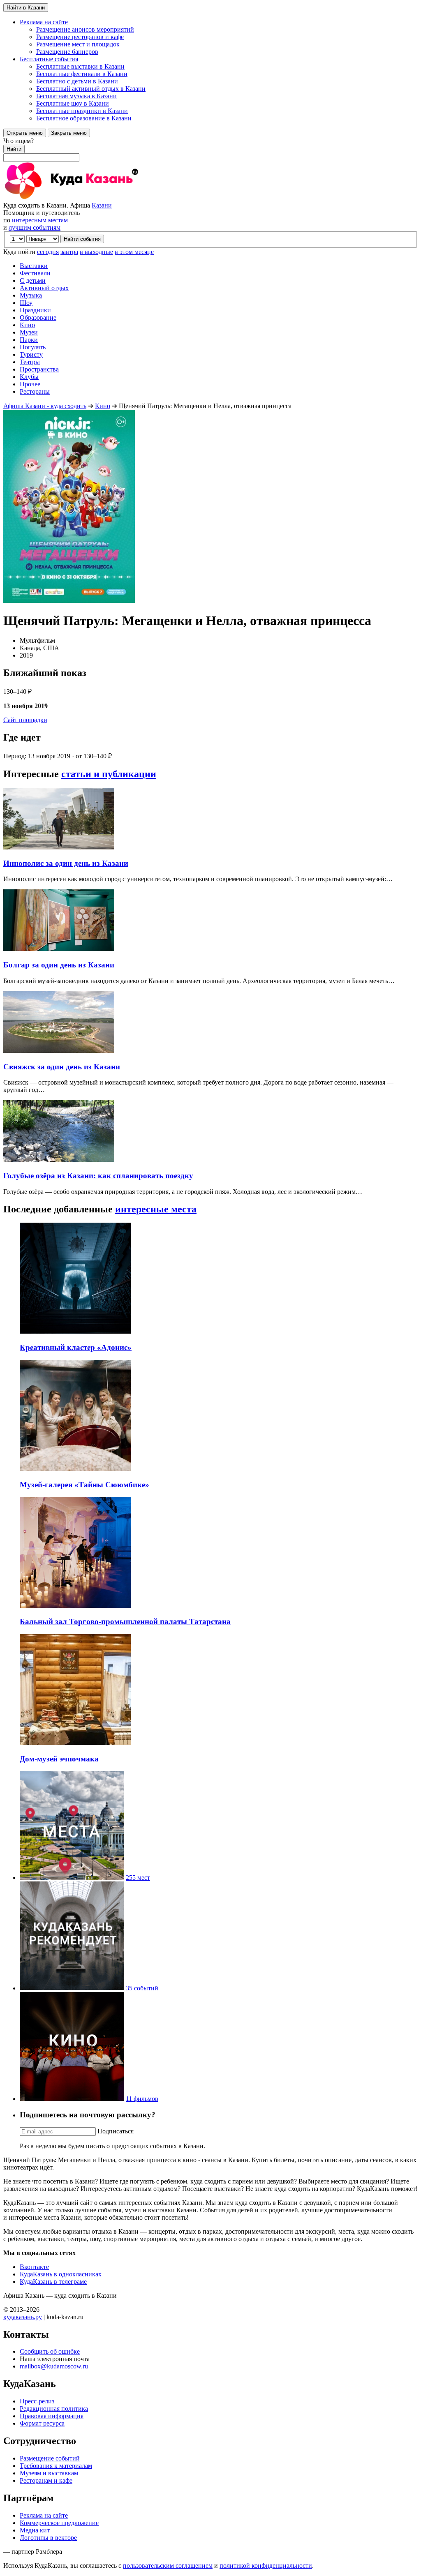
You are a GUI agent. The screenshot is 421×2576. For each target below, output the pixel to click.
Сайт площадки (25, 720)
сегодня (48, 252)
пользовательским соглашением (168, 2566)
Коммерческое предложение (59, 2523)
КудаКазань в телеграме (53, 2282)
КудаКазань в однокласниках (61, 2274)
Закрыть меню (69, 133)
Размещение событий (50, 2458)
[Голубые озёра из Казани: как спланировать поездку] (59, 1160)
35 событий (142, 1988)
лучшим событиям (35, 227)
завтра (69, 252)
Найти (14, 149)
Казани (102, 205)
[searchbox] (210, 150)
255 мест (138, 1878)
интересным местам (40, 220)
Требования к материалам (56, 2466)
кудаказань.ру (23, 2317)
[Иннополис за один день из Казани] (59, 847)
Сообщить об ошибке (50, 2351)
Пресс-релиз (37, 2401)
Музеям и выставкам (49, 2473)
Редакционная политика (54, 2409)
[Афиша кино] (72, 2099)
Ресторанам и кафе (46, 2480)
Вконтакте (34, 2267)
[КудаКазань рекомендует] (72, 1988)
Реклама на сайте (44, 2515)
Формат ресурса (42, 2423)
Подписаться (116, 2131)
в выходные (96, 252)
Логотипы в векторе (48, 2538)
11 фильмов (142, 2099)
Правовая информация (52, 2416)
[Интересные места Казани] (72, 1878)
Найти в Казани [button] (26, 8)
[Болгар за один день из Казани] (59, 949)
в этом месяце (134, 252)
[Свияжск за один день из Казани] (59, 1051)
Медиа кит (35, 2530)
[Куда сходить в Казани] (94, 198)
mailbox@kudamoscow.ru (54, 2366)
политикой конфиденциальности (266, 2566)
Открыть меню (25, 133)
